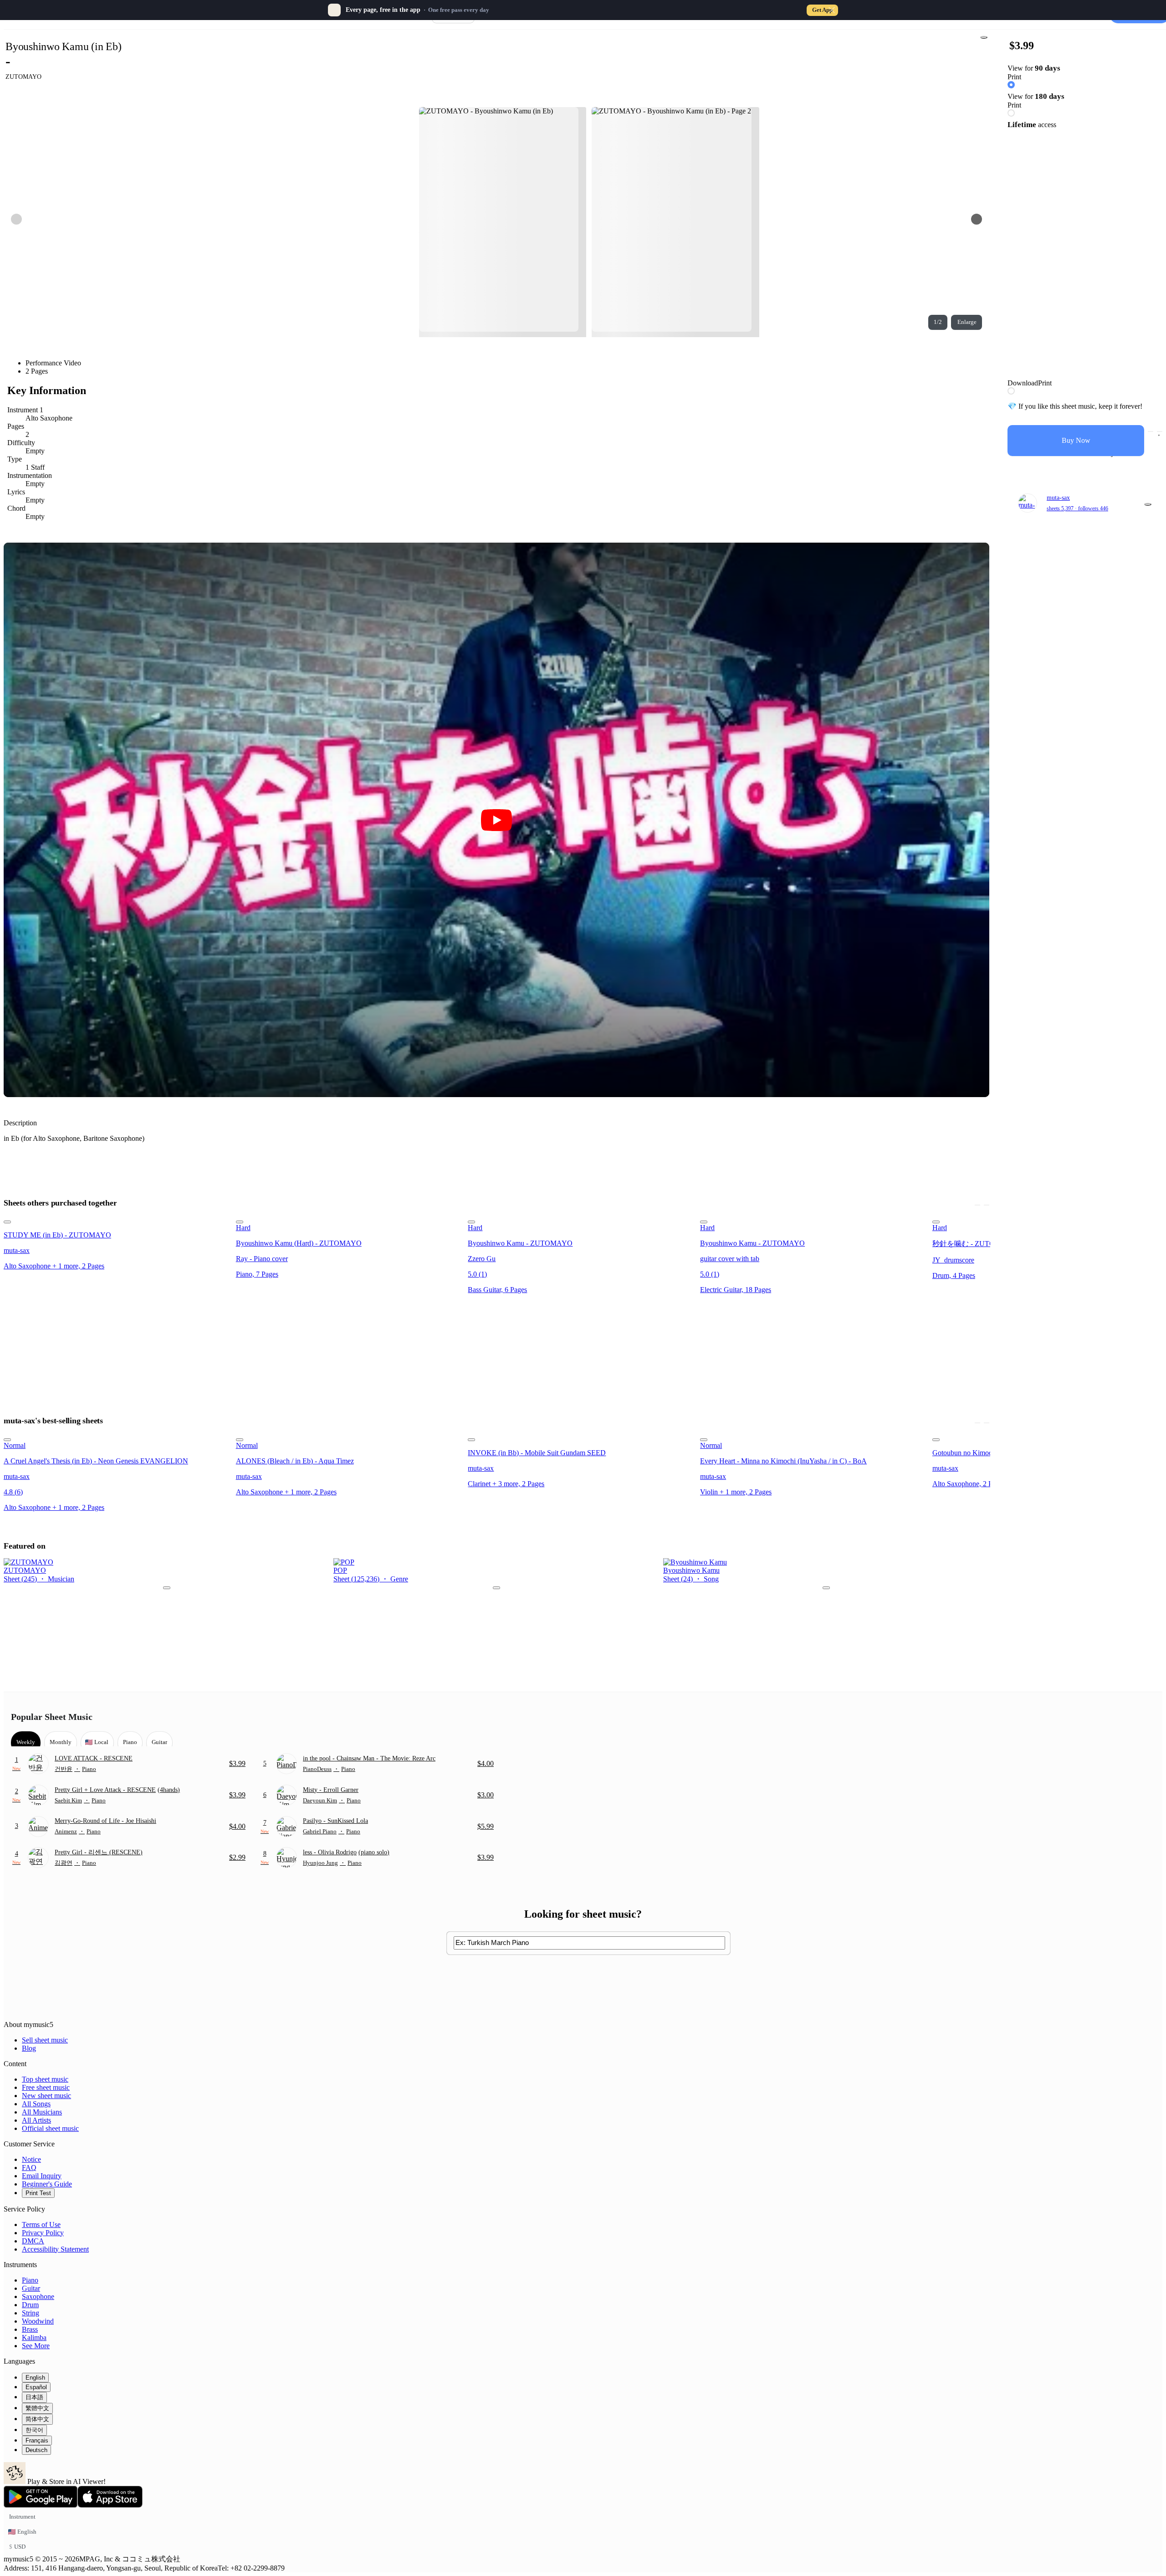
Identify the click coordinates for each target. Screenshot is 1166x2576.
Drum (30, 2305)
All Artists (36, 2120)
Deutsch (36, 2450)
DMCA (33, 2241)
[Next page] (977, 219)
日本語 (34, 2397)
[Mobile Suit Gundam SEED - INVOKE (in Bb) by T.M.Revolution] (581, 1437)
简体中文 (37, 2419)
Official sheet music (50, 2128)
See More (36, 2346)
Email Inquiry (42, 2176)
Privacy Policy (43, 2233)
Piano (30, 2280)
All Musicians (42, 2112)
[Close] (832, 10)
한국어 (34, 2430)
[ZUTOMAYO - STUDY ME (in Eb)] (117, 1220)
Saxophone (38, 2296)
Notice (31, 2159)
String (31, 2313)
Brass (30, 2329)
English (35, 2378)
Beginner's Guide (47, 2184)
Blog (29, 2048)
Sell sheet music (45, 2040)
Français (37, 2440)
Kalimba (34, 2337)
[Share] (984, 37)
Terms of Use (41, 2224)
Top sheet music (45, 2079)
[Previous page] (16, 219)
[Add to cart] (1151, 431)
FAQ (29, 2168)
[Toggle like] (1160, 431)
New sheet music (46, 2096)
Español (36, 2387)
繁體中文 (37, 2408)
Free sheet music (46, 2087)
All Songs (36, 2104)
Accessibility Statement (55, 2249)
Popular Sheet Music (52, 1717)
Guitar (31, 2288)
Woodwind (38, 2321)
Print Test (38, 2193)
